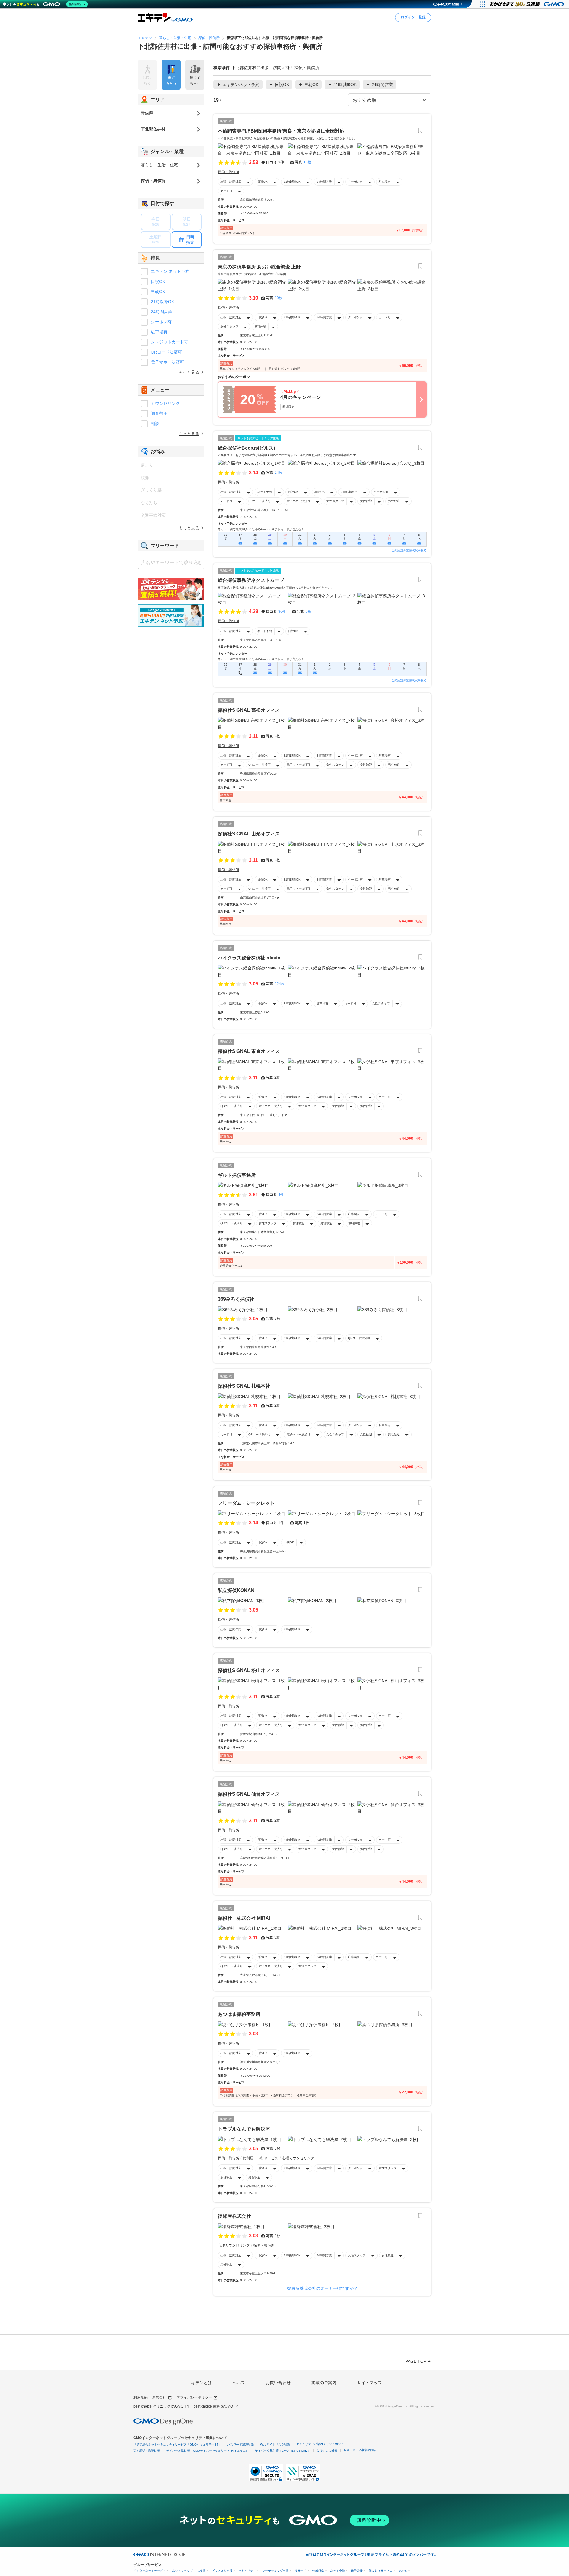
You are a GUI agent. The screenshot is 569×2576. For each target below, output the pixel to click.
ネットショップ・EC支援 (189, 2571)
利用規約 (140, 2397)
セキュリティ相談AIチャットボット (320, 2444)
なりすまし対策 (327, 2451)
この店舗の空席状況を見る (409, 550)
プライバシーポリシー (194, 2397)
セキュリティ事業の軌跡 (360, 2450)
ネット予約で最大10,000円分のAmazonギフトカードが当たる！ (261, 529)
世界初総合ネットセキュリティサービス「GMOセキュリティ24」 (177, 2444)
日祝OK (262, 182)
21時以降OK (292, 182)
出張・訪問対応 (231, 182)
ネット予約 (265, 492)
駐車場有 (385, 182)
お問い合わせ (278, 2383)
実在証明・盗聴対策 (147, 2451)
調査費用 (159, 413)
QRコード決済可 (259, 501)
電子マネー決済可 (298, 501)
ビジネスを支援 (222, 2571)
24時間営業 (324, 182)
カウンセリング (165, 403)
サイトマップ (370, 2383)
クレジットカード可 (170, 342)
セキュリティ (247, 2571)
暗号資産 (357, 2571)
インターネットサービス (150, 2571)
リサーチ (301, 2571)
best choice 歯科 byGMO (213, 2406)
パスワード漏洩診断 (241, 2444)
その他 (403, 2571)
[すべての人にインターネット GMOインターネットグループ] (528, 4)
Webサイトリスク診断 (275, 2444)
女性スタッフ (229, 326)
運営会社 (159, 2397)
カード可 (226, 191)
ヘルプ (239, 2383)
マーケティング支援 (275, 2571)
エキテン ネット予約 (170, 271)
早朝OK (320, 492)
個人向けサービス (381, 2571)
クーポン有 (355, 182)
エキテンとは (199, 2383)
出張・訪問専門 (231, 1629)
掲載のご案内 (324, 2383)
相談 (155, 424)
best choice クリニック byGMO (158, 2406)
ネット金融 (338, 2571)
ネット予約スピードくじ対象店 (258, 438)
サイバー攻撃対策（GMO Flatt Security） (283, 2451)
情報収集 (318, 2571)
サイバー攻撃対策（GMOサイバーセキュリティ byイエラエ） (207, 2451)
